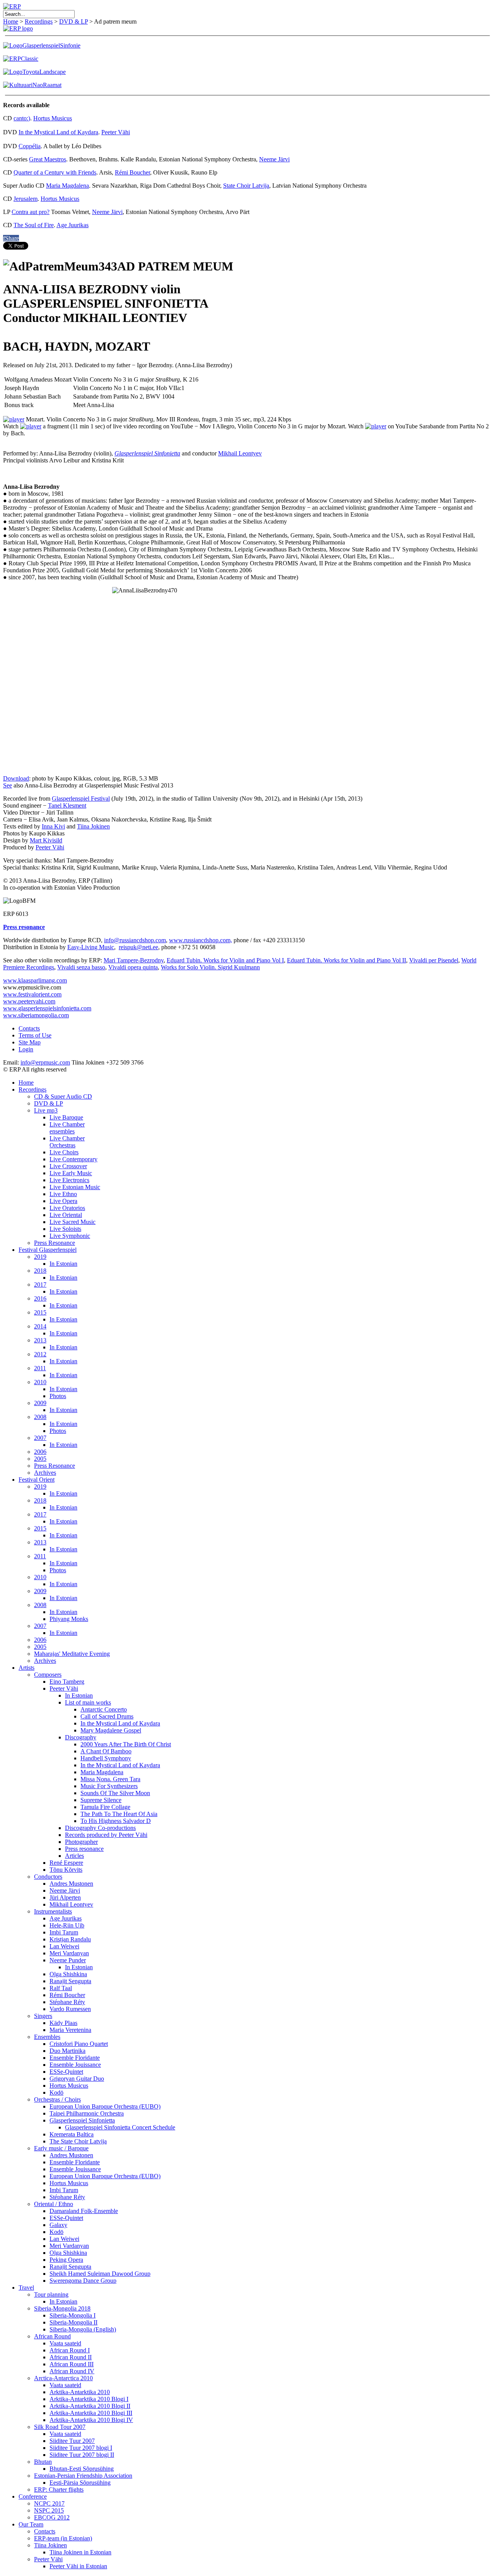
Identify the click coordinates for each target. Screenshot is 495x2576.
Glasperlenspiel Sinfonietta (147, 453)
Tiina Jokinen (93, 826)
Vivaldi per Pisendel (434, 960)
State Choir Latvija (246, 186)
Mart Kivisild (46, 840)
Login (26, 1049)
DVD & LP (73, 21)
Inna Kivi (53, 826)
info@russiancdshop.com (135, 940)
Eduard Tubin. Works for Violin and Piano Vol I (225, 960)
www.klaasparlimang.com (35, 980)
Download (16, 778)
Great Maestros (48, 159)
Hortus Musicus (53, 118)
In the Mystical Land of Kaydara (58, 132)
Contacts (29, 1028)
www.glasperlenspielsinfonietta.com (47, 1008)
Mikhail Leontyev (240, 453)
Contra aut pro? (31, 212)
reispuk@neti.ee (138, 947)
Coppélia (30, 146)
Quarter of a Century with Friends (55, 172)
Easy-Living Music (91, 947)
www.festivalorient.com (32, 994)
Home (11, 21)
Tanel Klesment (67, 805)
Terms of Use (35, 1035)
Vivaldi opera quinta (133, 967)
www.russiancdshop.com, (201, 940)
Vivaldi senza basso (81, 967)
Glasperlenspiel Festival (81, 798)
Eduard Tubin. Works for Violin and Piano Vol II (346, 960)
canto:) (22, 118)
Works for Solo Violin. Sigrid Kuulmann (210, 967)
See (8, 785)
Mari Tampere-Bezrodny (134, 960)
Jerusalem (26, 199)
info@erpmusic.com (45, 1062)
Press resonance (24, 927)
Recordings (39, 21)
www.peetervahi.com (29, 1001)
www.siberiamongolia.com (36, 1015)
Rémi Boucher (132, 172)
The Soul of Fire (34, 225)
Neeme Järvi (274, 159)
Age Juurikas (73, 225)
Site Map (30, 1042)
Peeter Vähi (116, 132)
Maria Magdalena (67, 186)
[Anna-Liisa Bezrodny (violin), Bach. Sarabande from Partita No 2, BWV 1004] (376, 426)
